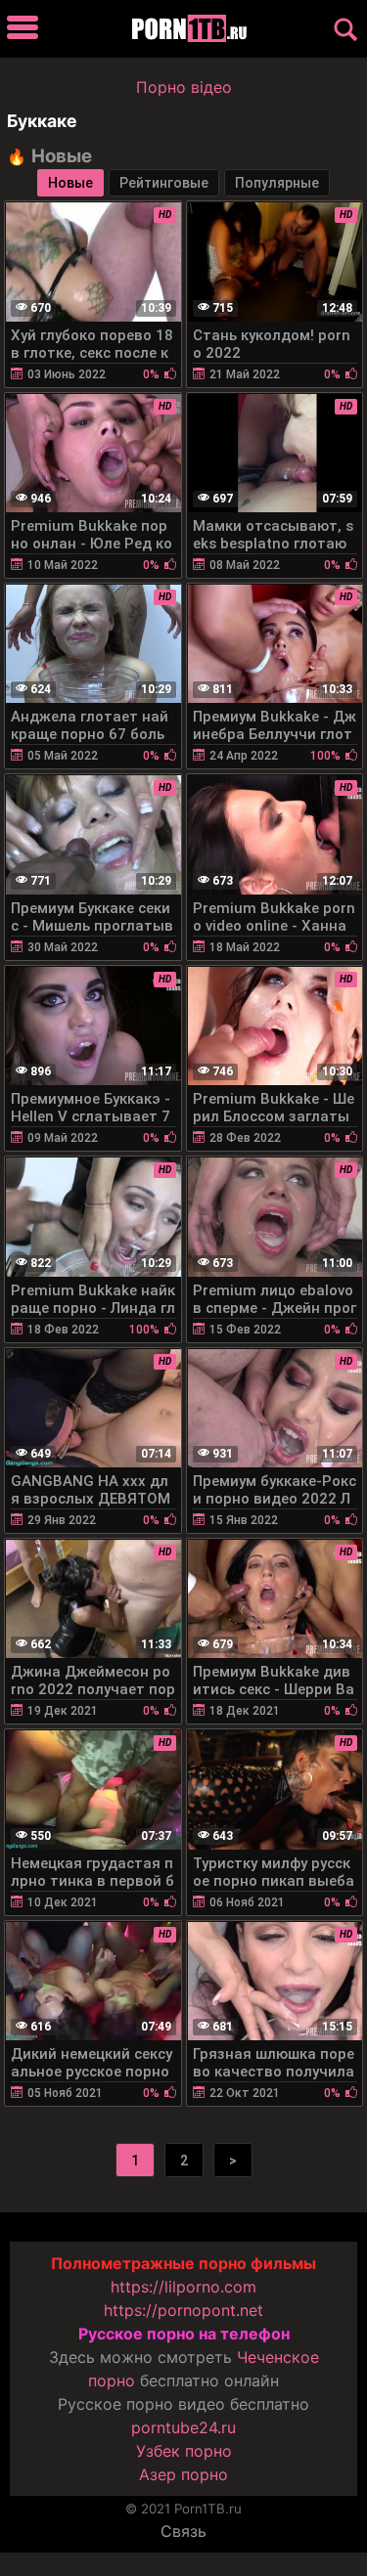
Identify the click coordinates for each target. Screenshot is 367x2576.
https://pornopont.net (183, 2310)
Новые (70, 183)
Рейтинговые (164, 183)
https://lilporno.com (183, 2287)
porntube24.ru (183, 2427)
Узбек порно (184, 2451)
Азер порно (183, 2474)
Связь (183, 2531)
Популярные (277, 183)
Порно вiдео (184, 87)
